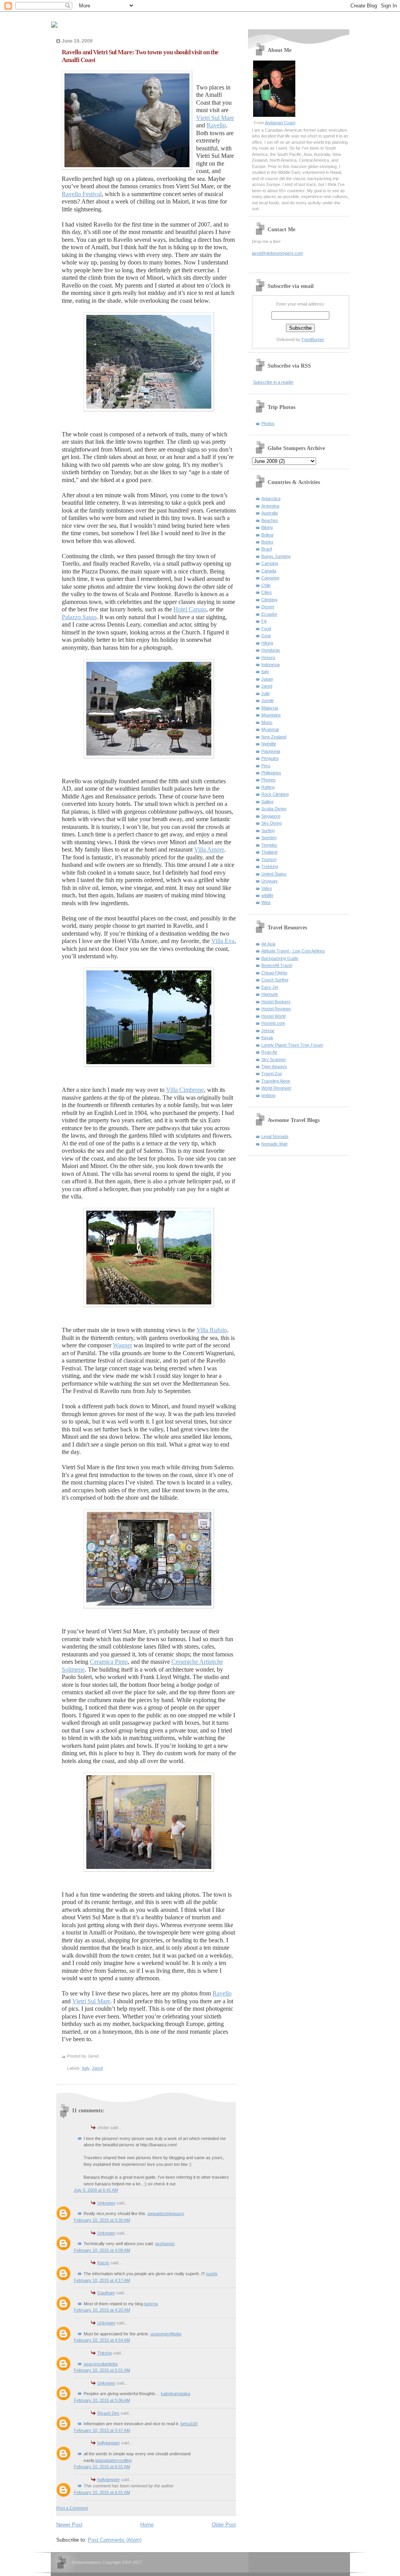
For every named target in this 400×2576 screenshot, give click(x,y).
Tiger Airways (274, 1066)
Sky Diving (271, 823)
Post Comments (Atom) (115, 2540)
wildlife (267, 895)
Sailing (267, 802)
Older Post (224, 2525)
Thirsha (104, 2353)
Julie (266, 693)
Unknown (106, 2203)
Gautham (106, 2293)
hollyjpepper (109, 2443)
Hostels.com (273, 1023)
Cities (267, 592)
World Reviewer (276, 1088)
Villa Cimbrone (185, 1090)
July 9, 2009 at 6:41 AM (96, 2190)
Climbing (269, 600)
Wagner (122, 1345)
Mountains (271, 715)
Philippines (271, 773)
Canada (269, 571)
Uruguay (270, 881)
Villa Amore (209, 849)
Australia (270, 513)
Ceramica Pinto (109, 1662)
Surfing (268, 831)
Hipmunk (270, 994)
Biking (267, 527)
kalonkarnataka (176, 2394)
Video (267, 888)
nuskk (212, 2274)
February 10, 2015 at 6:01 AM (102, 2467)
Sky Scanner (274, 1059)
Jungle (268, 700)
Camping (270, 563)
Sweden (269, 838)
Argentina (270, 506)
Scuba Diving (274, 809)
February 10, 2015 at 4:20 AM (102, 2310)
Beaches (270, 520)
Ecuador (269, 614)
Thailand (269, 852)
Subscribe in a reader (273, 382)
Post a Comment (72, 2508)
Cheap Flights (274, 973)
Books (267, 542)
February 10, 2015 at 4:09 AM (102, 2250)
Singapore (271, 816)
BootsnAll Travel (277, 965)
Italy (86, 2068)
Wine (266, 902)
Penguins (270, 758)
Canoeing (270, 578)
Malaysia (270, 708)
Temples (269, 845)
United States (274, 874)
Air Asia (268, 944)
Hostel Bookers (276, 1002)
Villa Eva (223, 941)
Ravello (216, 125)
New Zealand (274, 737)
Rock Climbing (275, 794)
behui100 (189, 2424)
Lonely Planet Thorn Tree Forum (292, 1045)
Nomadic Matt (274, 1144)
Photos (268, 423)
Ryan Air (269, 1052)
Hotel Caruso (190, 609)
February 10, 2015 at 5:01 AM (102, 2370)
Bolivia (267, 535)
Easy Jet (270, 987)
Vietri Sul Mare (215, 118)
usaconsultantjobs (101, 2364)
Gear (266, 636)
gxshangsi (165, 2244)
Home (147, 2525)
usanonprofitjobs (166, 2334)
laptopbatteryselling (113, 2460)
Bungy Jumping (276, 556)
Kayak (267, 1038)
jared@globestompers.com (278, 253)
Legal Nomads (275, 1136)
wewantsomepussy (166, 2213)
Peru (266, 766)
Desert (268, 607)
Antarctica (271, 498)
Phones (269, 780)
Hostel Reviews (276, 1009)
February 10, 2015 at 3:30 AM (102, 2220)
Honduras (271, 650)
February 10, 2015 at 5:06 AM (102, 2400)
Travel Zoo (272, 1074)
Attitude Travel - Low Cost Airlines (293, 951)
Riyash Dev (108, 2413)
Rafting (268, 787)
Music (267, 722)
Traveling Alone (276, 1081)
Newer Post (69, 2525)
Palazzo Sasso (79, 617)
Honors (268, 657)
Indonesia (271, 665)
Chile (266, 585)
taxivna (151, 2304)
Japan (267, 679)
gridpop (268, 1095)
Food (266, 629)
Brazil (267, 549)
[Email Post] (100, 2056)
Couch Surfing (275, 980)
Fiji (264, 621)
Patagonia (271, 751)
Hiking (267, 643)
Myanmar (270, 729)
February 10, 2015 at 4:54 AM (102, 2340)
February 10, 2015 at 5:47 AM (102, 2430)
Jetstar (268, 1031)
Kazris (103, 2263)
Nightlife (269, 744)
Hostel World (273, 1016)
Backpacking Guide (280, 958)
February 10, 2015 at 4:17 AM (102, 2280)
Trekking (270, 866)
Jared (97, 2068)
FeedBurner (313, 339)
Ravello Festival (82, 194)
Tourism (269, 859)
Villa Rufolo (212, 1330)
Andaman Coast (280, 123)
